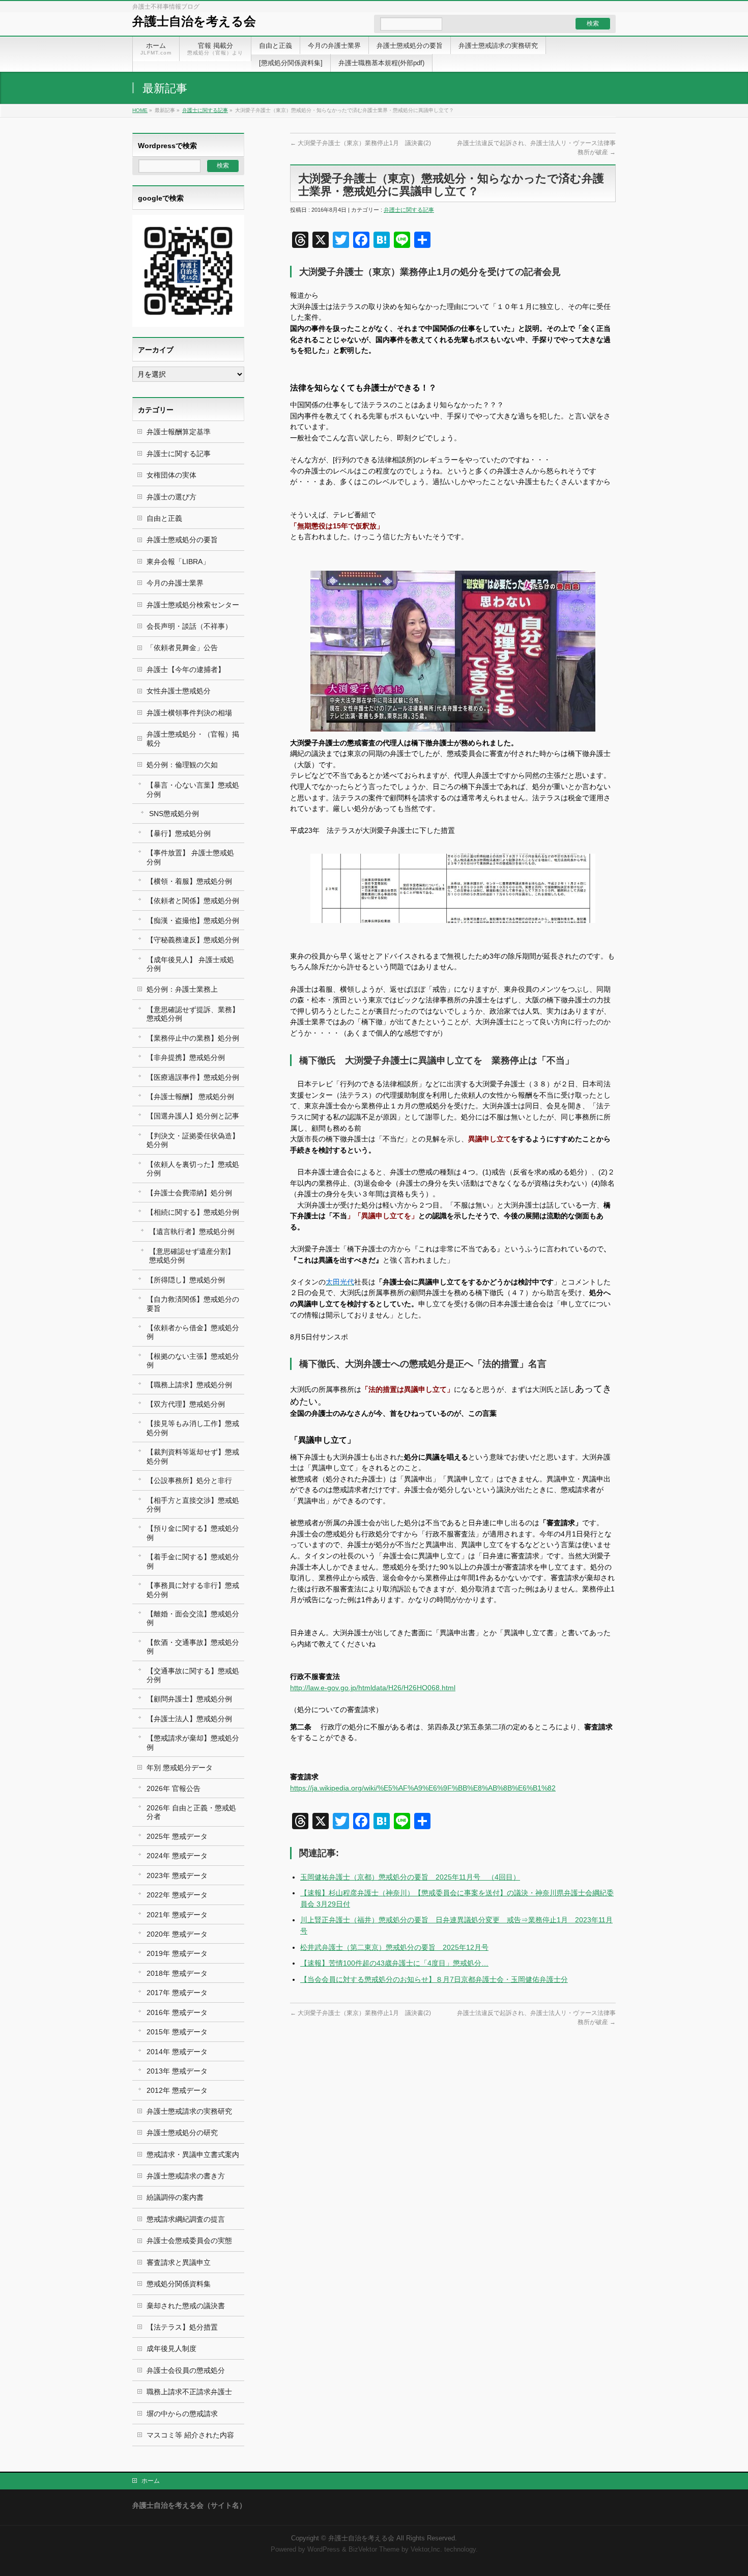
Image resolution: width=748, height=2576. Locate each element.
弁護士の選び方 (171, 497)
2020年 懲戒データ (177, 1934)
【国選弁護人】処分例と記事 (193, 1116)
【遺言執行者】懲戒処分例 (192, 1231)
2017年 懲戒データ (177, 1993)
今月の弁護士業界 (175, 583)
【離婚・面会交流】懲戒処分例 (193, 1618)
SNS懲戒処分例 (174, 814)
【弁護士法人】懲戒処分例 (189, 1719)
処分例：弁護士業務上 (182, 989)
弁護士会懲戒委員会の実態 (189, 2241)
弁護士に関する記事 (205, 110)
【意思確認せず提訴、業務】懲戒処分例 (193, 1014)
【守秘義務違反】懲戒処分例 (193, 940)
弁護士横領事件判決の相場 (189, 713)
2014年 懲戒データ (177, 2052)
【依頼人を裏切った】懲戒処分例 (193, 1169)
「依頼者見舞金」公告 (182, 648)
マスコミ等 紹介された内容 (190, 2435)
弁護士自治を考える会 (194, 21)
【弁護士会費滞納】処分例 (189, 1193)
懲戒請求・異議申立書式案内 (193, 2154)
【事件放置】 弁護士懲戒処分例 (190, 857)
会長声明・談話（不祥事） (189, 626)
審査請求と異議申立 (179, 2262)
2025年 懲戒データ (177, 1836)
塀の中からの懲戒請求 (182, 2414)
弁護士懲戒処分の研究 (182, 2133)
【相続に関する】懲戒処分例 (193, 1212)
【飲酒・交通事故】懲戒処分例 (193, 1647)
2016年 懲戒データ (177, 2012)
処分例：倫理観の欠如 (182, 765)
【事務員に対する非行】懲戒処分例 (193, 1590)
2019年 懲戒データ (177, 1953)
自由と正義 (164, 518)
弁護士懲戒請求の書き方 (186, 2176)
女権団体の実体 (171, 475)
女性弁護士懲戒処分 (179, 691)
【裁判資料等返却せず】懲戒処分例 (193, 1456)
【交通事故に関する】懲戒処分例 (193, 1675)
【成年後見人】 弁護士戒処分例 (190, 964)
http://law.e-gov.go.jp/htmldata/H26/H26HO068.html (373, 1688)
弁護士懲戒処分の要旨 (182, 540)
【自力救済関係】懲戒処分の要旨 (193, 1304)
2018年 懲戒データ (177, 1973)
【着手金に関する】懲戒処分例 (193, 1561)
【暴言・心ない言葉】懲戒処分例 (193, 789)
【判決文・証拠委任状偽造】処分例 (193, 1140)
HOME (140, 110)
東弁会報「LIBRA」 (178, 562)
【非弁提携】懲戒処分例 (186, 1057)
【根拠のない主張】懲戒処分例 (193, 1361)
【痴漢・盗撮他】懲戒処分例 (193, 920)
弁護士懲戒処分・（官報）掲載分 (193, 738)
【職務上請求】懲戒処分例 (189, 1385)
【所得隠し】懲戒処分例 (186, 1280)
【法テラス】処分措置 (182, 2327)
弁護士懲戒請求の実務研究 (189, 2111)
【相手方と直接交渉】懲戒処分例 (193, 1505)
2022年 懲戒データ (177, 1895)
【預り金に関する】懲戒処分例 (193, 1533)
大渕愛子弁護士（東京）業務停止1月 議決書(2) (361, 143)
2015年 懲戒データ (177, 2032)
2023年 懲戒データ (177, 1875)
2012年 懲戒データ (177, 2090)
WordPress (324, 2550)
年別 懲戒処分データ (180, 1768)
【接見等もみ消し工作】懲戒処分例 (193, 1428)
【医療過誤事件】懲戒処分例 (193, 1077)
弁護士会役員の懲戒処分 (186, 2370)
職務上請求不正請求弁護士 (189, 2392)
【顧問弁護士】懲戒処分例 (189, 1699)
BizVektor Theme (374, 2550)
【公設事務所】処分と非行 (189, 1480)
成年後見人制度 (171, 2348)
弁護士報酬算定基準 (179, 432)
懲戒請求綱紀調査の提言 (186, 2219)
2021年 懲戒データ (177, 1915)
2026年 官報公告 (174, 1788)
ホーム (151, 2481)
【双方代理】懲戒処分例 (186, 1404)
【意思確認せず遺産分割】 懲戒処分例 (192, 1256)
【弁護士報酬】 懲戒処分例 (190, 1097)
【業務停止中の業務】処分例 (193, 1038)
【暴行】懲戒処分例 (179, 833)
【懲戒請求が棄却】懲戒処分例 (193, 1742)
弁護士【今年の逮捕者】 (186, 669)
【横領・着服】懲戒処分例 (189, 881)
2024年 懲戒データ (177, 1856)
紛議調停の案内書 (175, 2197)
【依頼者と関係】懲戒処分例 (193, 901)
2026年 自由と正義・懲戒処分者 (191, 1812)
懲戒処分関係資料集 (179, 2284)
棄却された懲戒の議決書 (186, 2306)
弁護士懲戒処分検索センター (193, 605)
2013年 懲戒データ (177, 2071)
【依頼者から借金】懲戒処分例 (193, 1332)
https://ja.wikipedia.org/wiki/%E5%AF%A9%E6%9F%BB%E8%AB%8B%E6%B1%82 (423, 1788)
